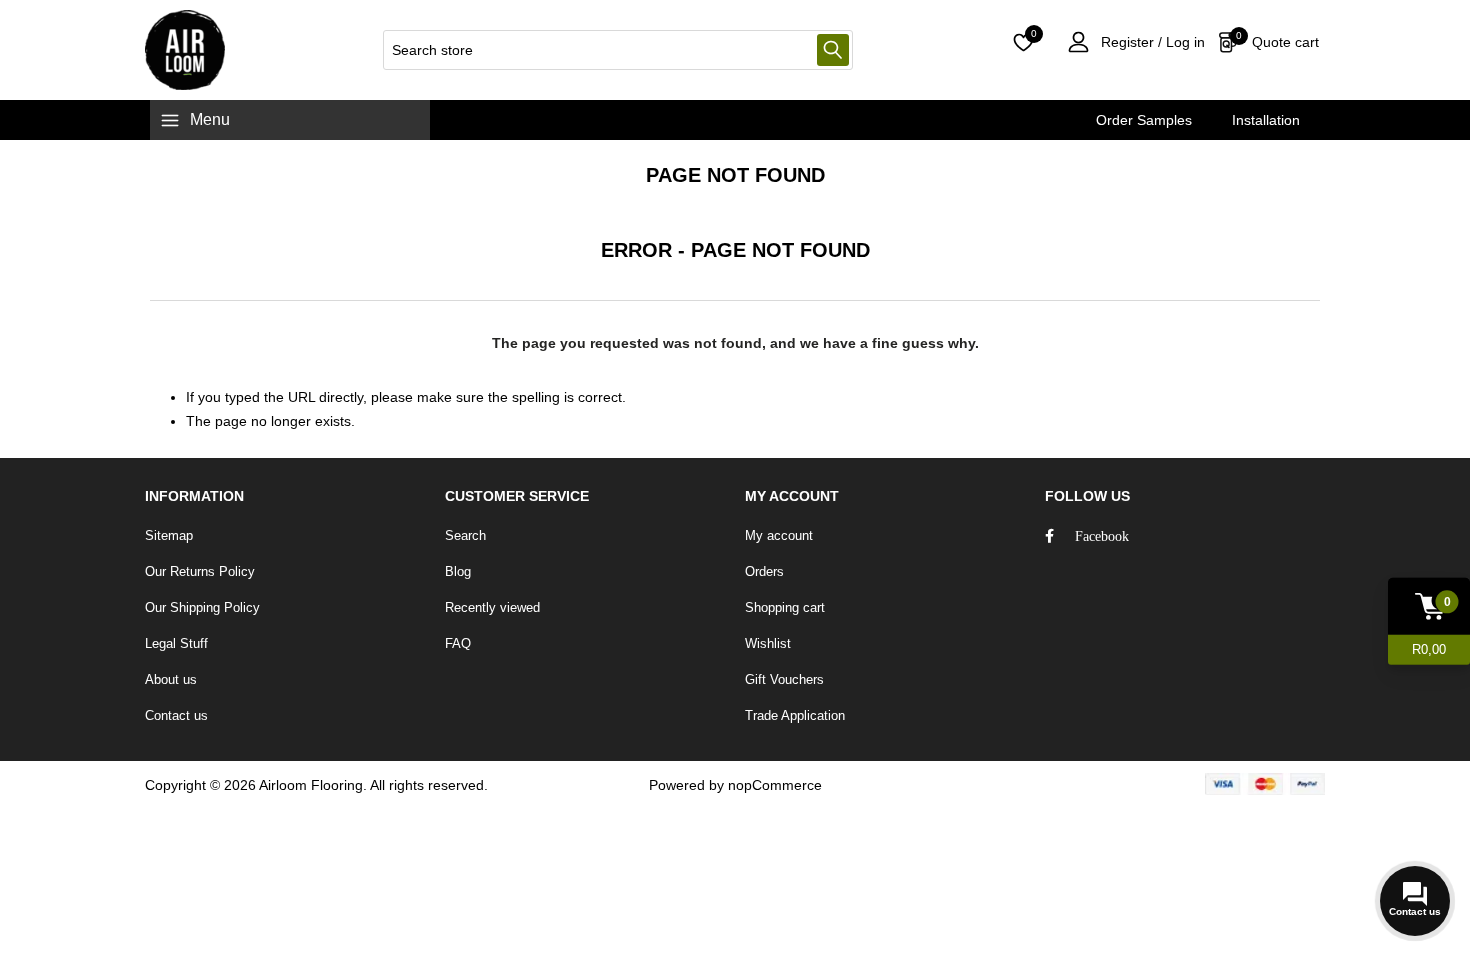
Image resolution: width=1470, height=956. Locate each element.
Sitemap (169, 535)
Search (833, 50)
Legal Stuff (176, 643)
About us (171, 679)
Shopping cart (785, 607)
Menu (210, 119)
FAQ (458, 643)
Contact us (176, 715)
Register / (1131, 42)
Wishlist (768, 643)
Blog (458, 571)
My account (779, 535)
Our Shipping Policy (202, 607)
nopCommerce (775, 785)
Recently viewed (492, 607)
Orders (764, 571)
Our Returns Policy (200, 571)
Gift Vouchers (784, 679)
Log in (1183, 42)
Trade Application (795, 715)
